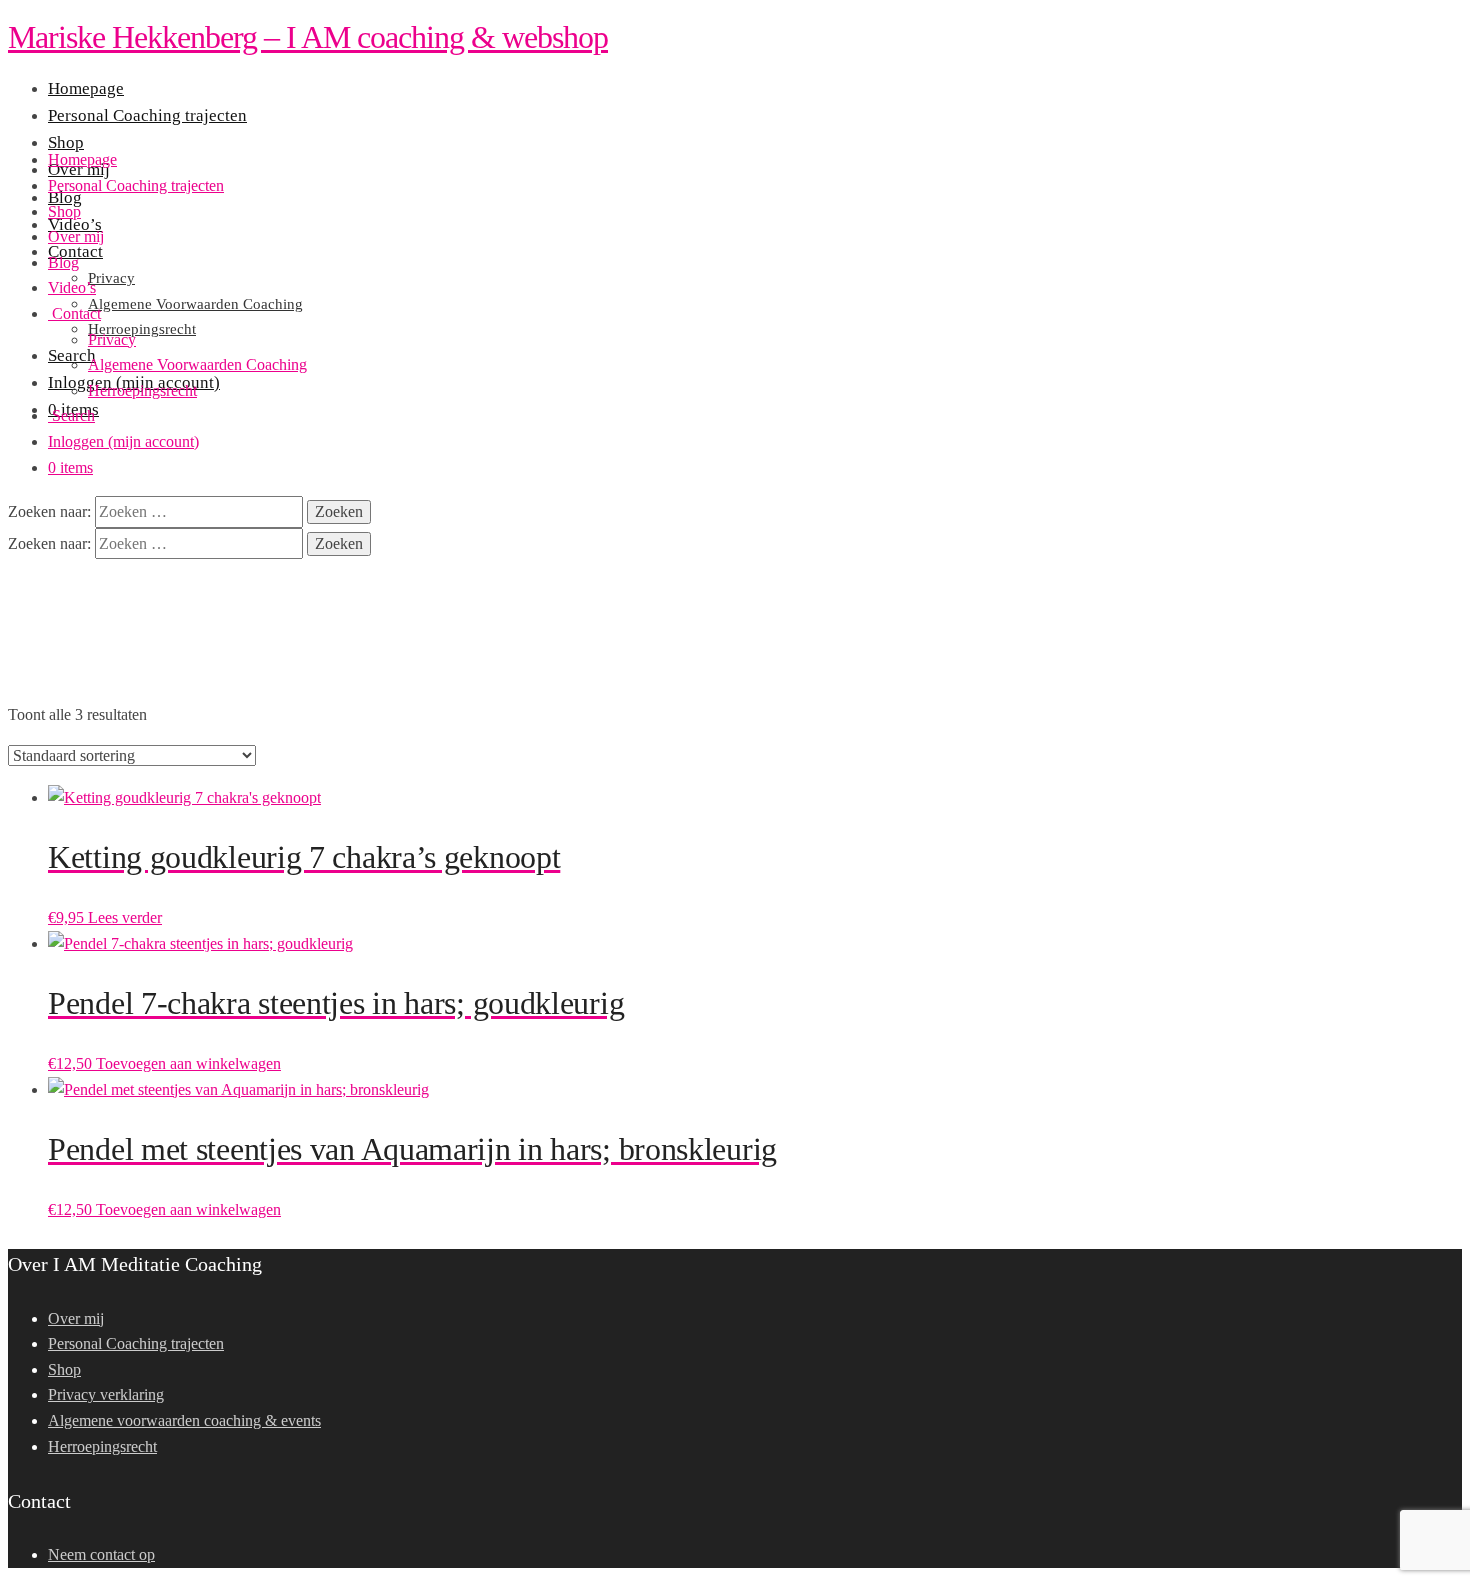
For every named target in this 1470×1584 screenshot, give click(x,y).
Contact (74, 313)
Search (71, 415)
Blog (63, 262)
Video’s (72, 287)
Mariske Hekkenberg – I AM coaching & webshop (308, 37)
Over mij (76, 236)
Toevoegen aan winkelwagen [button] (188, 1063)
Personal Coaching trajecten (136, 185)
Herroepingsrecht (142, 390)
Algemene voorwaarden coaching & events (184, 1420)
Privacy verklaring (106, 1394)
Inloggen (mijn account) (123, 441)
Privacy (112, 339)
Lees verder (125, 917)
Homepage (82, 159)
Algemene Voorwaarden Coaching (197, 364)
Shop (64, 211)
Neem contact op (101, 1554)
